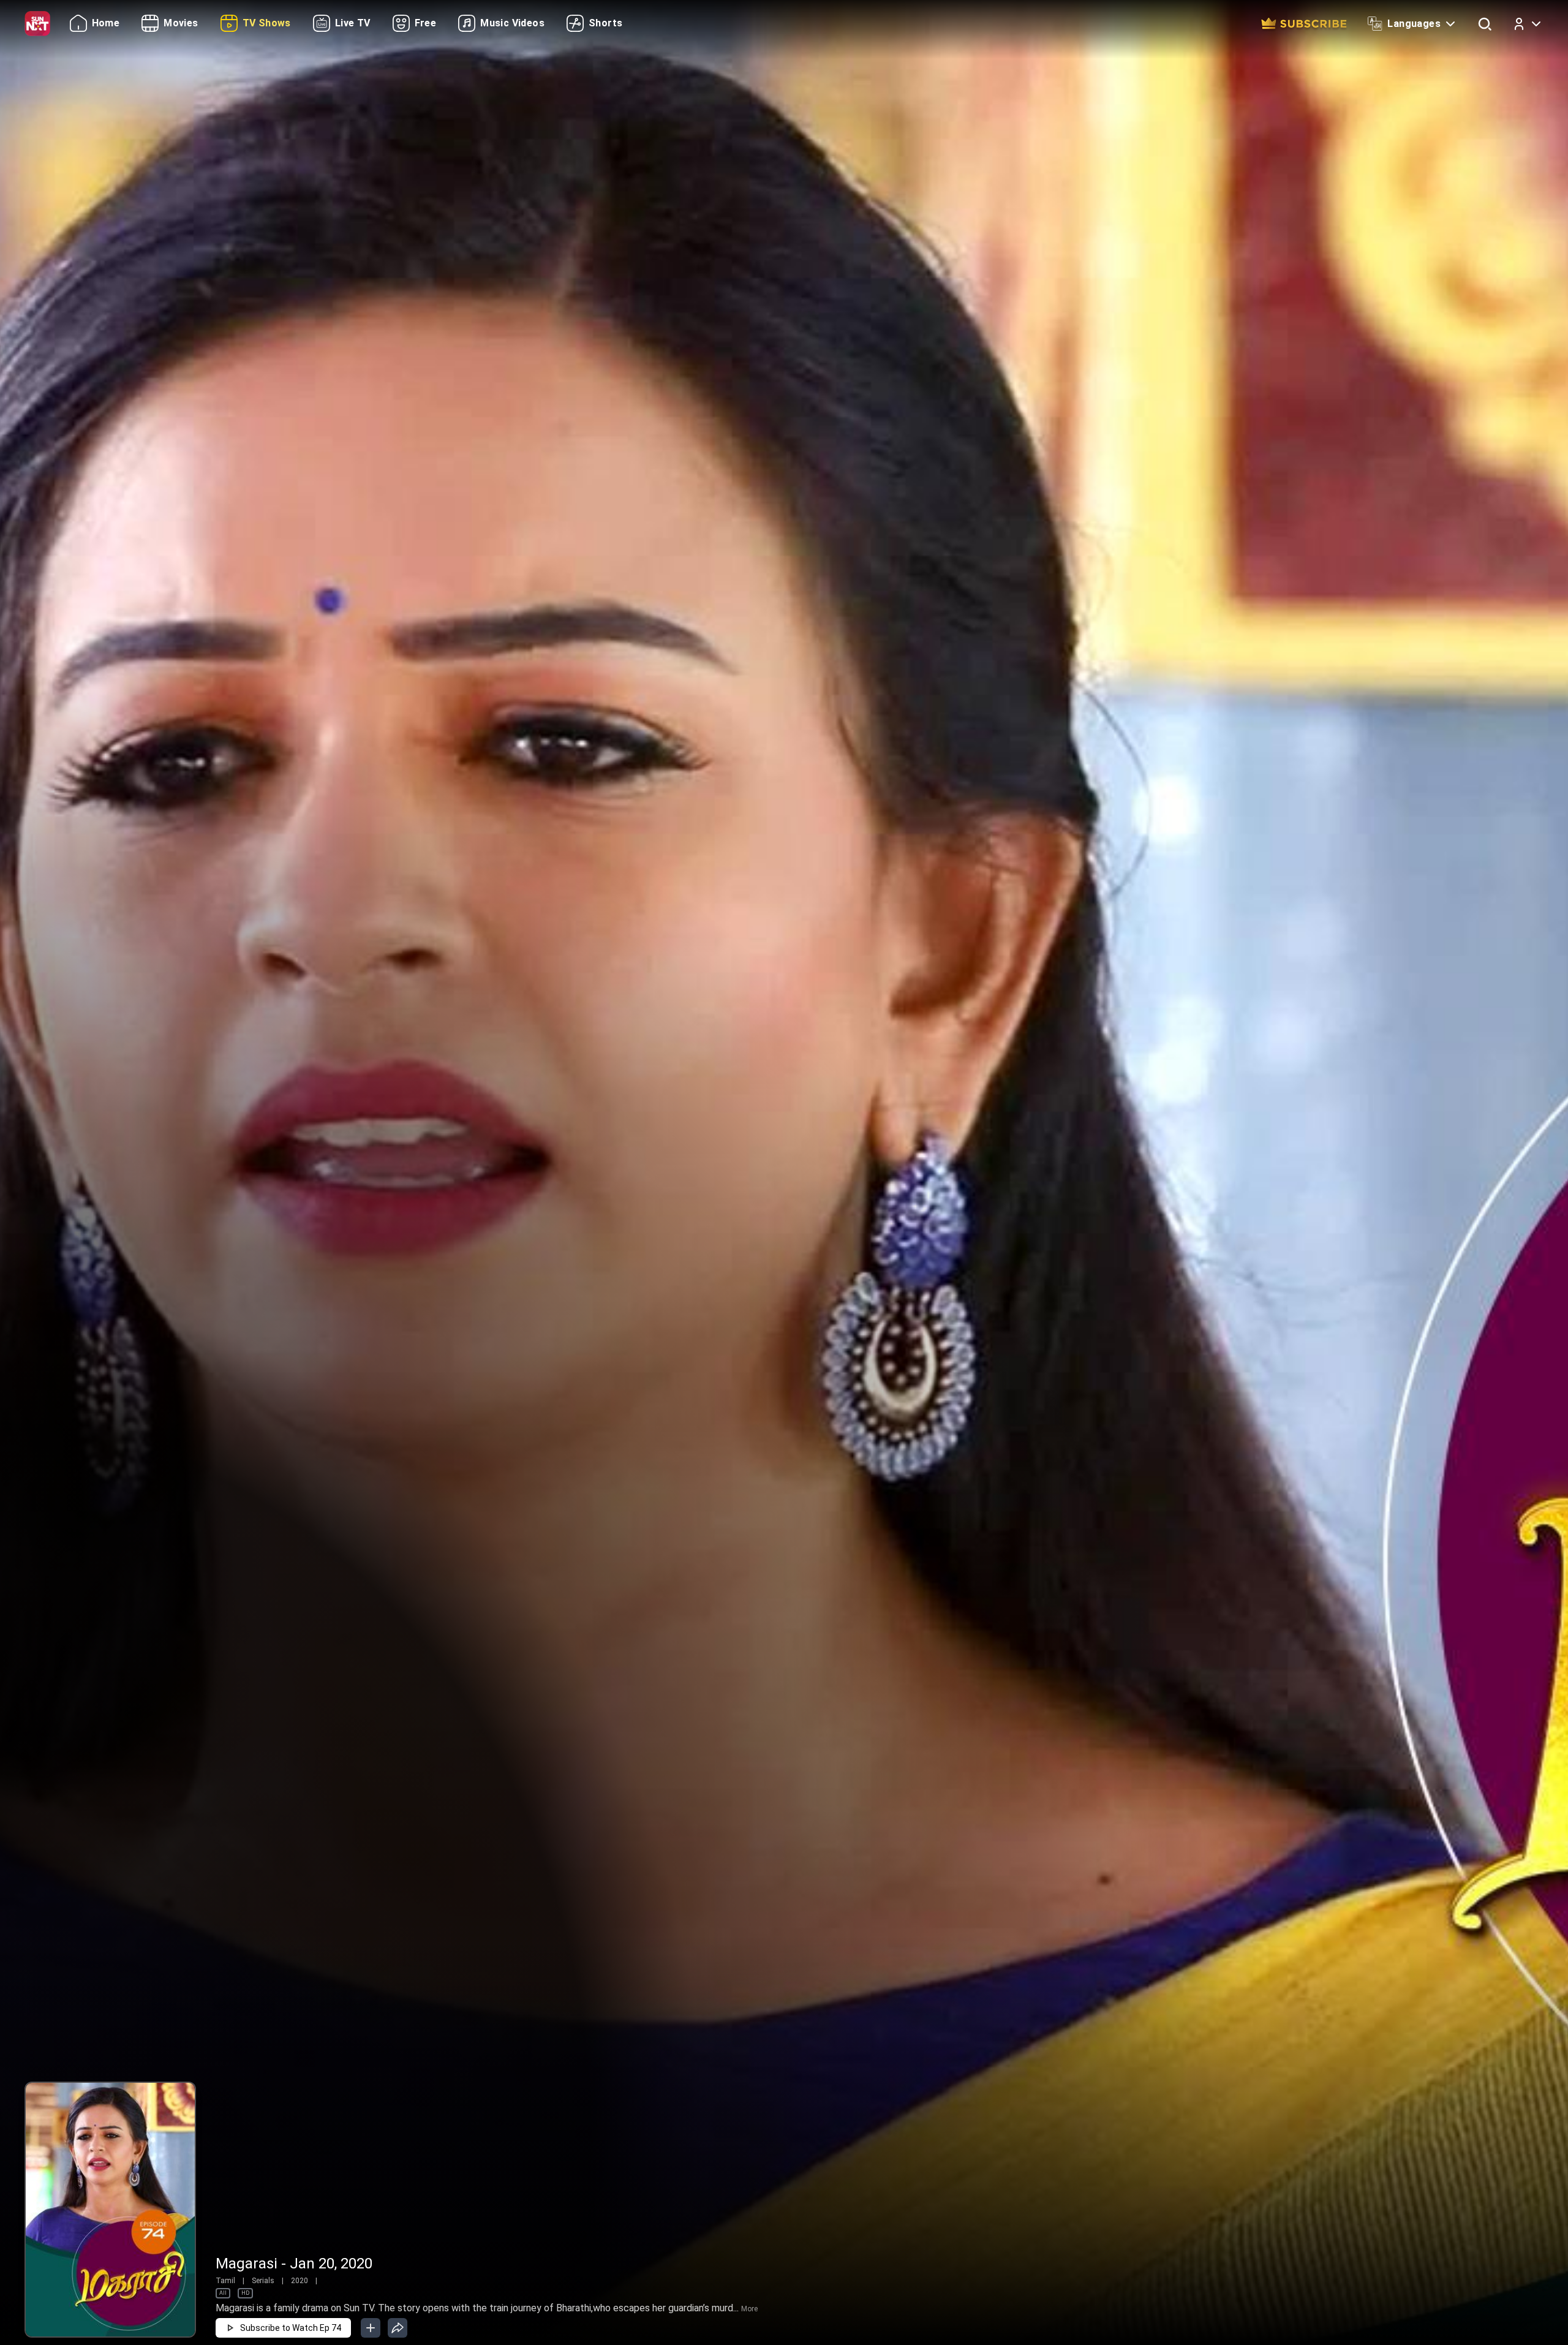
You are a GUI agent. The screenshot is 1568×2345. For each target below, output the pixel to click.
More (749, 2309)
